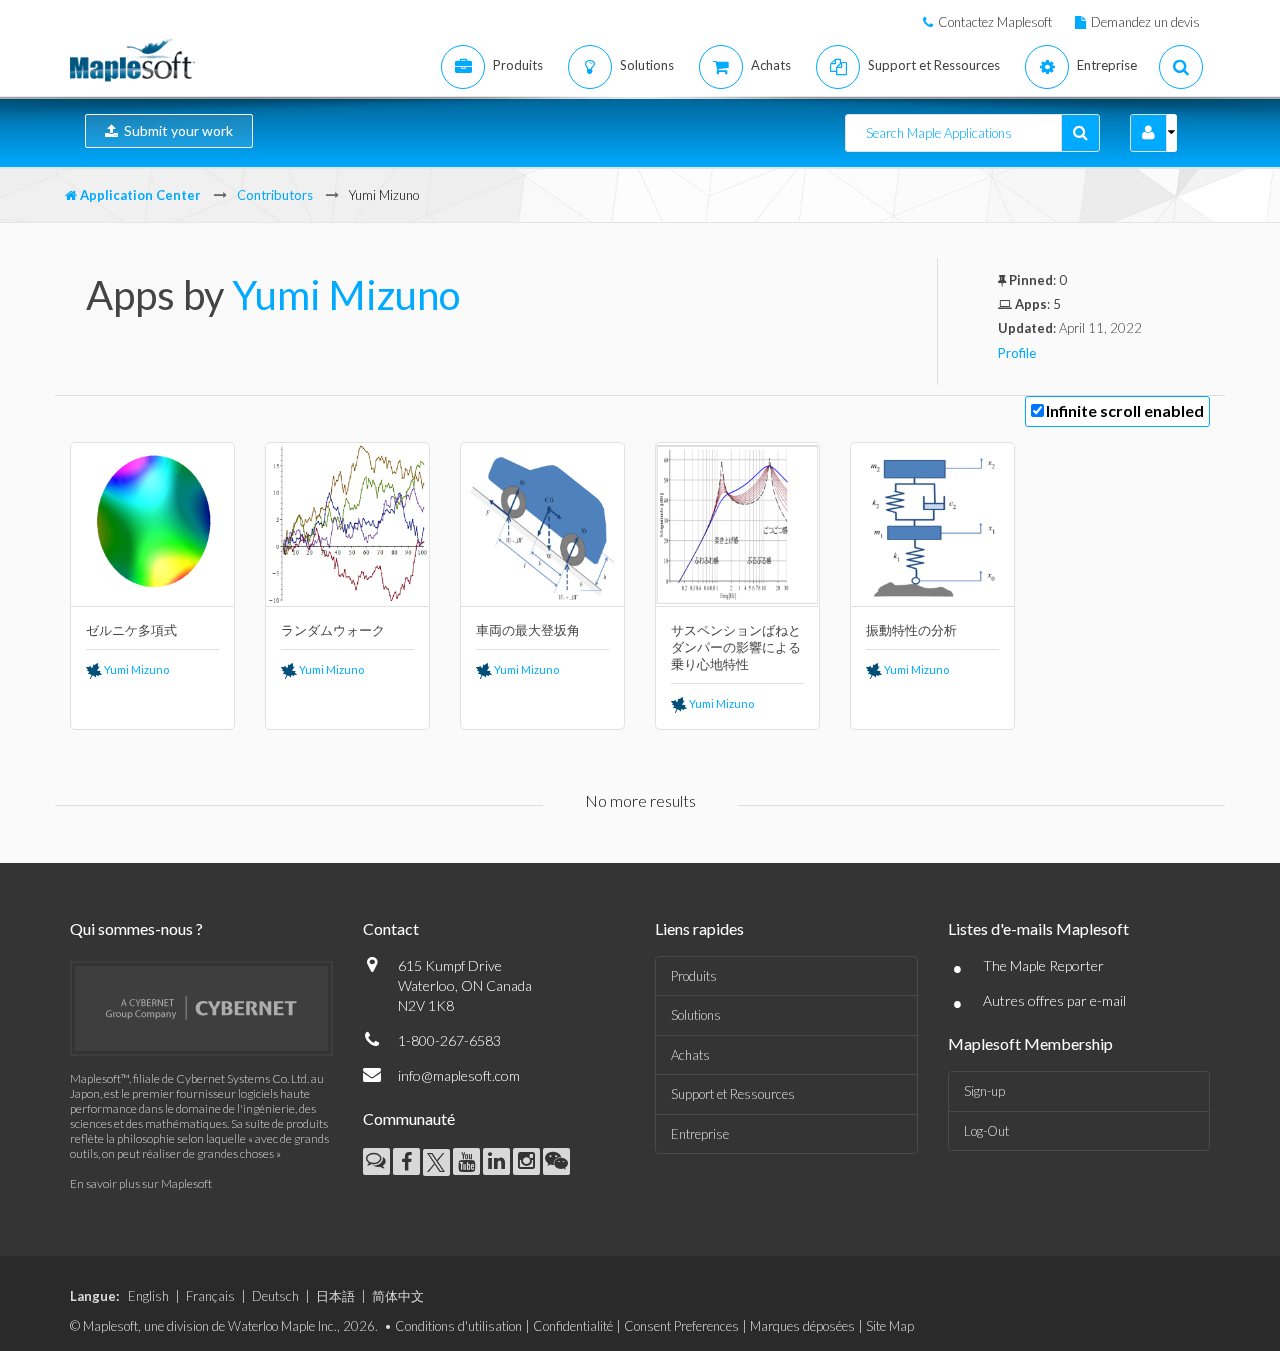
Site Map (890, 1326)
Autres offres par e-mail (1054, 1000)
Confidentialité (573, 1326)
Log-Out (986, 1131)
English (148, 1296)
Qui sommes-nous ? (136, 928)
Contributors (275, 195)
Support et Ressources (733, 1094)
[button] (1148, 133)
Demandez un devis (1145, 22)
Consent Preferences (681, 1326)
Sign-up (984, 1091)
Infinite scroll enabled (1125, 410)
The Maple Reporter (1043, 965)
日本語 (335, 1296)
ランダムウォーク (333, 630)
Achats (690, 1055)
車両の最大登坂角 (528, 630)
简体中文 (398, 1296)
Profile (1017, 353)
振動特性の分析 (911, 630)
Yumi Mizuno (346, 295)
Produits (694, 976)
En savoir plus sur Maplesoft (141, 1183)
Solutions (696, 1015)
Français (210, 1296)
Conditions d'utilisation (458, 1326)
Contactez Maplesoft (995, 22)
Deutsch (275, 1296)
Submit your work (175, 130)
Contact (391, 928)
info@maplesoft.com (459, 1075)
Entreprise (700, 1134)
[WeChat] (556, 1161)
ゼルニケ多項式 (131, 630)
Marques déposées (802, 1326)
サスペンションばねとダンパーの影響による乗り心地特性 (736, 647)
